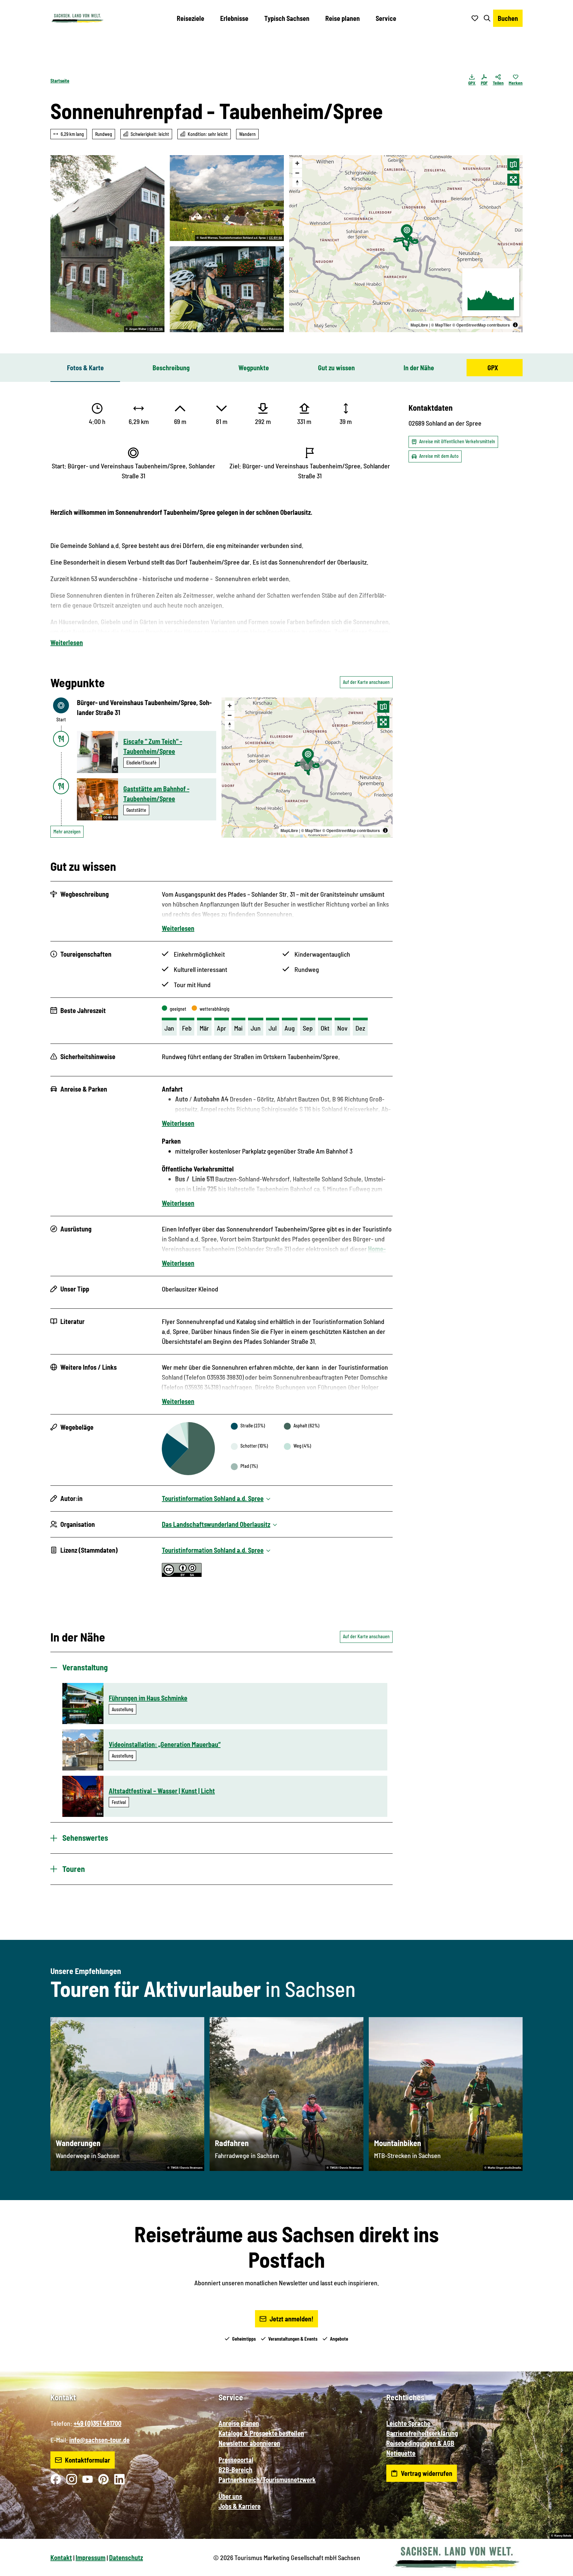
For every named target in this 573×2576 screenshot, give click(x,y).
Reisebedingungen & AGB (420, 2443)
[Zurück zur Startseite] (77, 18)
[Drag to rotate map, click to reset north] (297, 182)
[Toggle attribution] (515, 325)
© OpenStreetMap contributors (481, 325)
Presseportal (236, 2460)
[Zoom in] (297, 163)
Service (386, 18)
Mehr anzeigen (67, 832)
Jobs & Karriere (240, 2506)
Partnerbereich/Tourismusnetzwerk (267, 2480)
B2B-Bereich (235, 2470)
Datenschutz (126, 2557)
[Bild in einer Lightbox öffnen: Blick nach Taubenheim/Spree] (227, 198)
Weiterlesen (67, 642)
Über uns (230, 2496)
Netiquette (401, 2453)
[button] (557, 2568)
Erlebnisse (234, 18)
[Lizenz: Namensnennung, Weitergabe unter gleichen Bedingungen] (182, 1574)
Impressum (91, 2557)
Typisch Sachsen (287, 18)
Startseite (60, 81)
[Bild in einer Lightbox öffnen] (227, 289)
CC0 (99, 1814)
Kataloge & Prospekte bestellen (261, 2433)
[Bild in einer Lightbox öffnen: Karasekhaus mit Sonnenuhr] (107, 244)
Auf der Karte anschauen (366, 682)
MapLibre (419, 325)
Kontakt (61, 2557)
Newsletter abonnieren (249, 2443)
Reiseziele (191, 18)
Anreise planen (239, 2423)
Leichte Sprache (408, 2423)
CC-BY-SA (156, 329)
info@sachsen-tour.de (99, 2440)
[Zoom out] (297, 173)
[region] (406, 244)
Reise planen (343, 18)
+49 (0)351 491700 (97, 2423)
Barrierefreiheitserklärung (422, 2433)
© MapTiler (441, 325)
